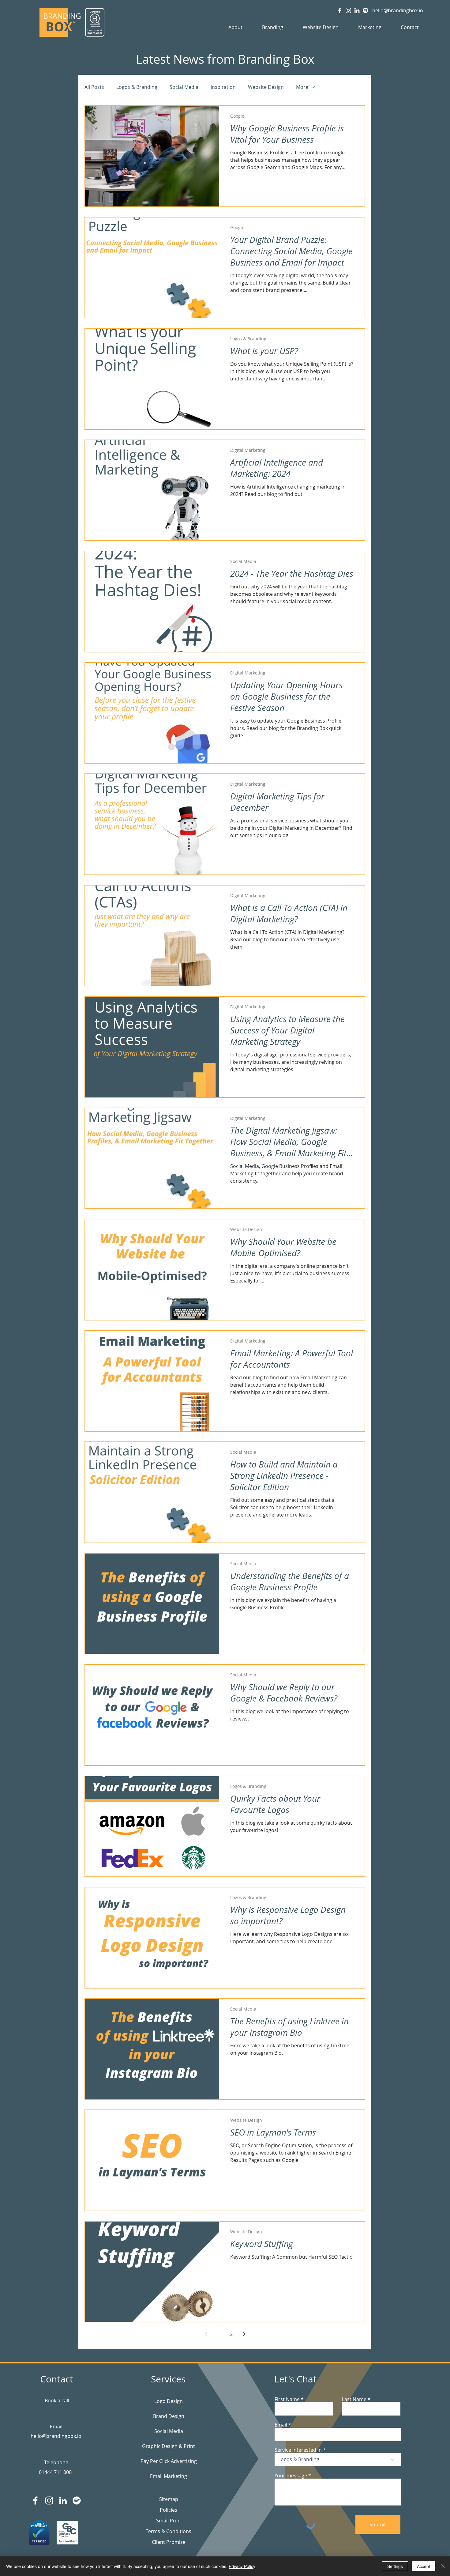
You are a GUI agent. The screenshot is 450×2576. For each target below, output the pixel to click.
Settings (395, 2566)
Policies (169, 2510)
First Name (287, 2399)
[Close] (443, 2566)
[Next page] (244, 2334)
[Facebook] (35, 2500)
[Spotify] (77, 2500)
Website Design (266, 87)
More (302, 87)
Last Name (354, 2399)
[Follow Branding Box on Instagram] (348, 10)
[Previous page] (206, 2334)
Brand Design (169, 2416)
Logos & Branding (137, 87)
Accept (424, 2566)
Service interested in (298, 2450)
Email (281, 2425)
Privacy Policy (242, 2566)
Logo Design (169, 2401)
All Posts (94, 87)
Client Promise (169, 2542)
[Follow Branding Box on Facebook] (340, 10)
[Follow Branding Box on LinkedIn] (357, 10)
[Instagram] (49, 2500)
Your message (291, 2476)
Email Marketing (169, 2476)
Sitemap (169, 2499)
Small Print (169, 2521)
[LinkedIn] (63, 2500)
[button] (235, 27)
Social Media (184, 87)
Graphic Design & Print (169, 2446)
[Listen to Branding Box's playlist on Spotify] (366, 10)
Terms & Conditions (169, 2531)
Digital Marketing (248, 450)
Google (237, 116)
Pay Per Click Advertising (169, 2461)
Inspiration (223, 87)
